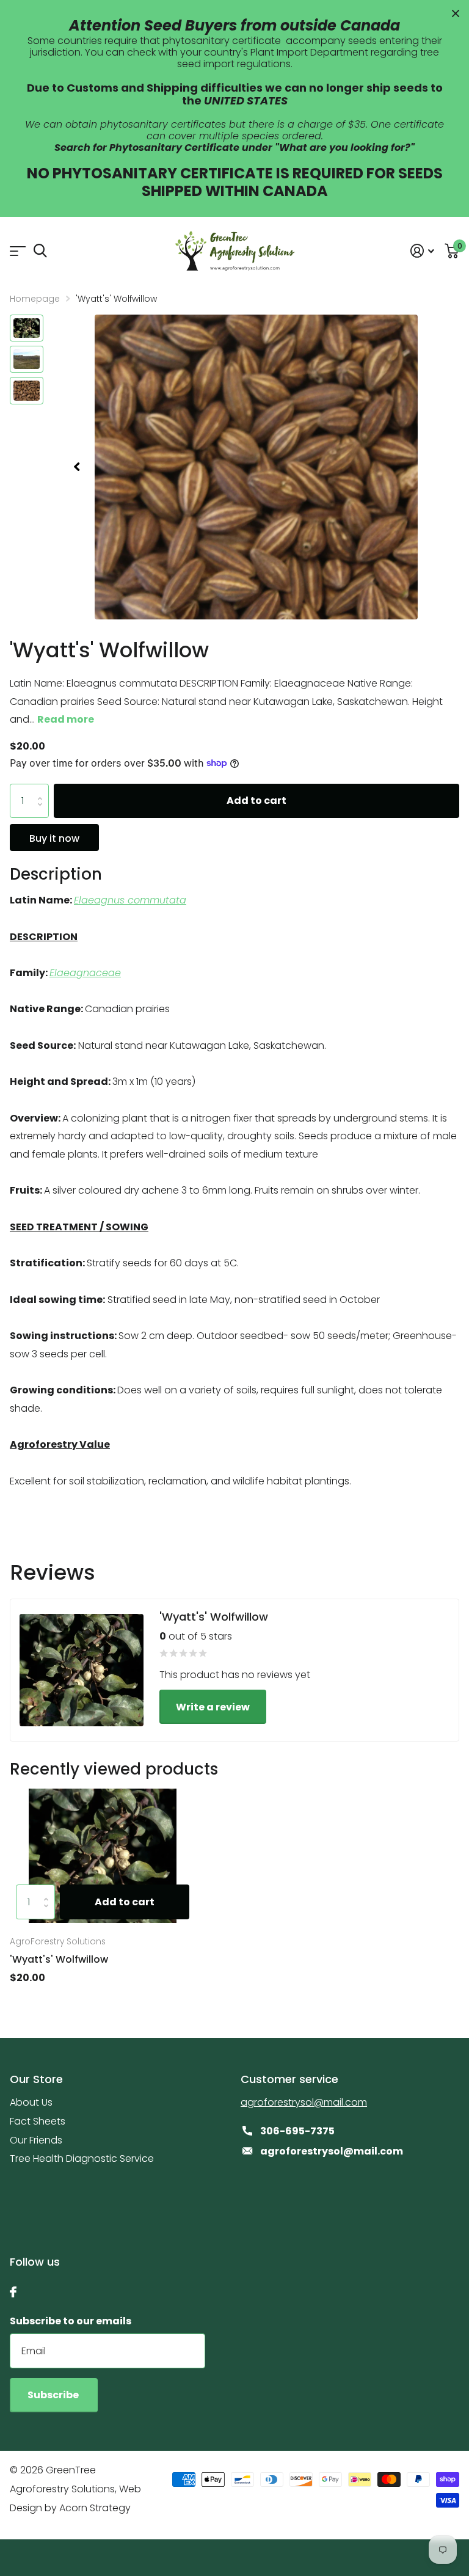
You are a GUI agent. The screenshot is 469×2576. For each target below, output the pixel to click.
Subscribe (54, 2395)
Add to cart (256, 801)
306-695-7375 (297, 2131)
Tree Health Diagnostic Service (82, 2158)
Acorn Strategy (95, 2508)
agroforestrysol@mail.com (304, 2102)
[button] (76, 467)
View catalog (17, 251)
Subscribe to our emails (71, 2321)
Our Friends (36, 2140)
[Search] (40, 251)
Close (456, 13)
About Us (31, 2102)
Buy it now (54, 838)
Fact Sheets (38, 2121)
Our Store (36, 2079)
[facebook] (13, 2292)
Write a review (213, 1707)
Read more (66, 719)
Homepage (35, 299)
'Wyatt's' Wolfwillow (59, 1959)
